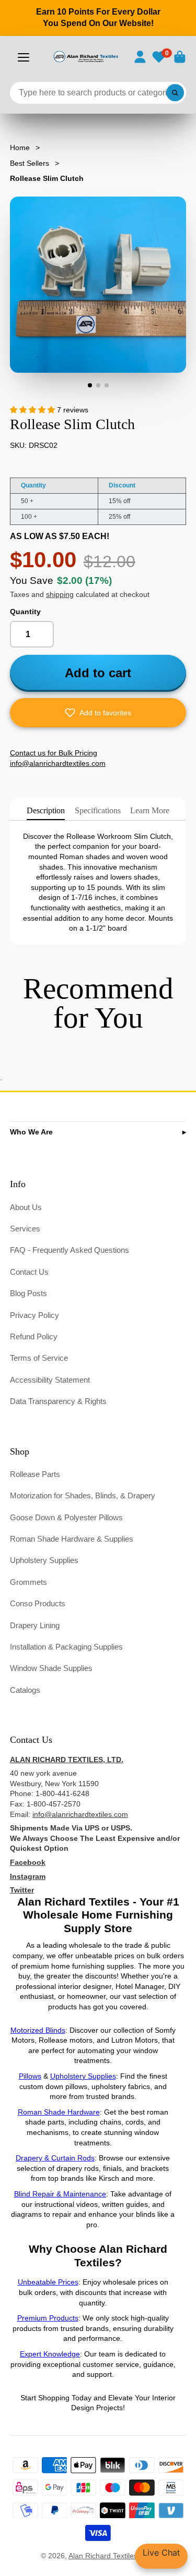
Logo (85, 57)
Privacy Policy (34, 1315)
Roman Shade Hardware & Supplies (72, 1539)
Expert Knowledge (50, 2354)
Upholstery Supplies (44, 1560)
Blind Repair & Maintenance (60, 2194)
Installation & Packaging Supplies (66, 1647)
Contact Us (29, 1272)
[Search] (175, 93)
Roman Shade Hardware (59, 2112)
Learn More (150, 810)
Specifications (98, 810)
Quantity (25, 612)
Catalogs (25, 1690)
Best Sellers (30, 163)
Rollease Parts (35, 1474)
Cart (180, 57)
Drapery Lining (35, 1625)
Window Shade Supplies (51, 1668)
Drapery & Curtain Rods (55, 2158)
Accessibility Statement (50, 1380)
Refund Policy (34, 1336)
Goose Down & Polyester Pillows (66, 1517)
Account (140, 57)
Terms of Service (39, 1358)
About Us (26, 1207)
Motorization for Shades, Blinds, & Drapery (83, 1495)
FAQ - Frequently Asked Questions (70, 1250)
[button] (98, 713)
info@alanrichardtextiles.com (80, 1814)
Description (46, 810)
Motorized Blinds (38, 2030)
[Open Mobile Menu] (24, 57)
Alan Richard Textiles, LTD (112, 2556)
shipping (60, 594)
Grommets (28, 1582)
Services (25, 1229)
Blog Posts (28, 1293)
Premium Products (48, 2318)
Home (20, 148)
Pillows (30, 2076)
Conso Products (38, 1603)
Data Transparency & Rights (58, 1401)
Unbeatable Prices (48, 2282)
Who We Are (31, 1132)
